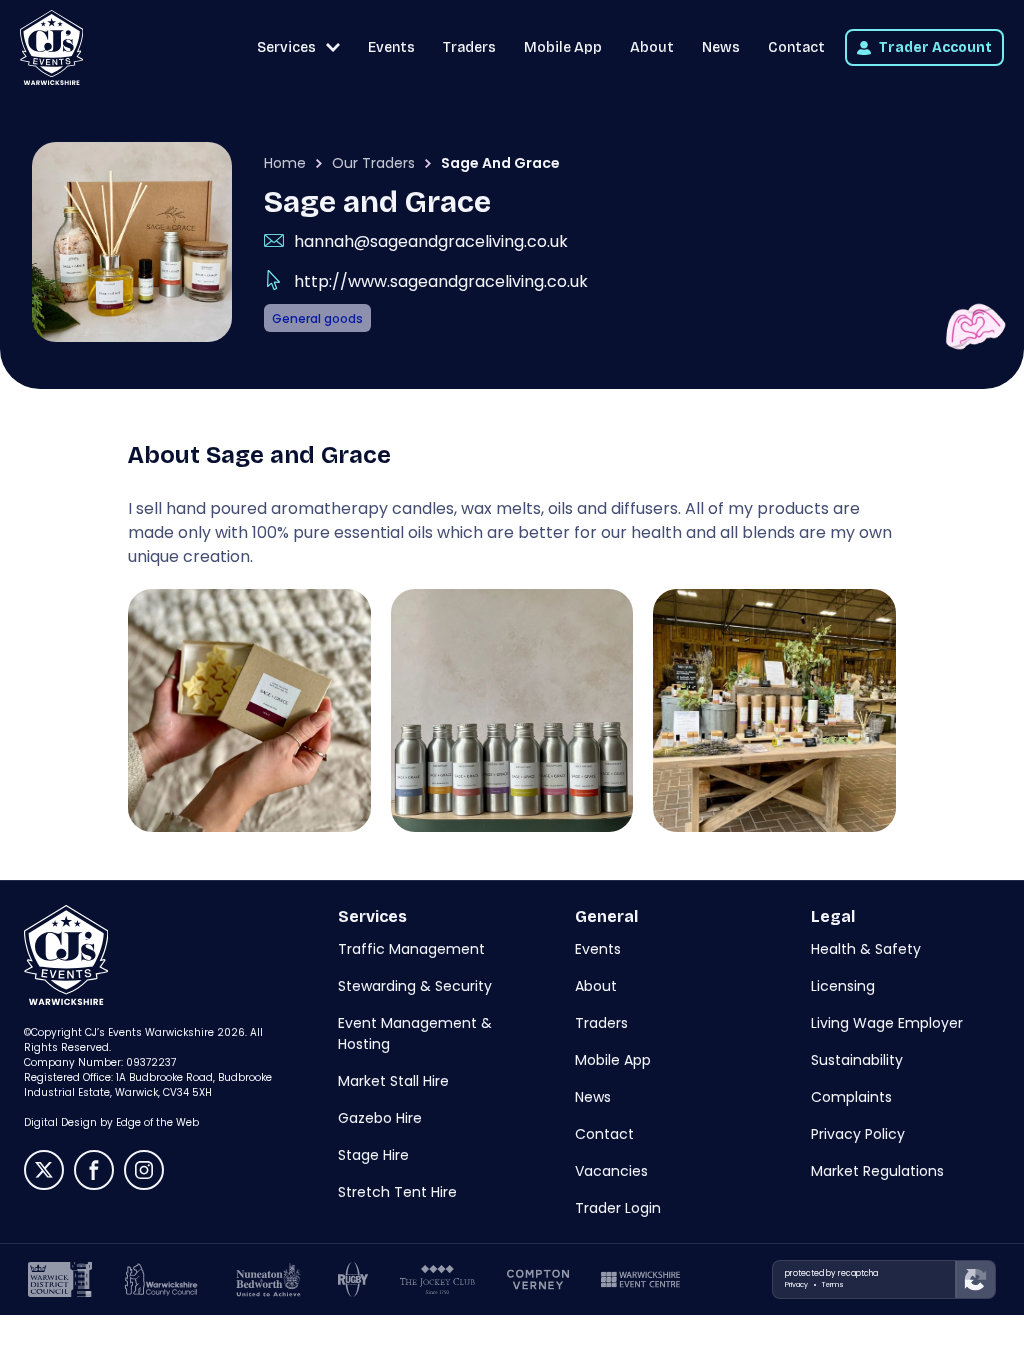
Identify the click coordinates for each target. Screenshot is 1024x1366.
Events (391, 47)
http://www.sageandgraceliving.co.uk (441, 281)
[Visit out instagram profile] (144, 1170)
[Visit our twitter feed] (44, 1170)
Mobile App (563, 47)
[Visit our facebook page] (94, 1170)
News (721, 47)
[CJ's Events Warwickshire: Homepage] (51, 47)
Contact (796, 47)
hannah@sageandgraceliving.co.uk (431, 241)
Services (286, 47)
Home (285, 163)
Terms (833, 1284)
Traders (469, 47)
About (652, 47)
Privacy (796, 1284)
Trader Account (935, 47)
